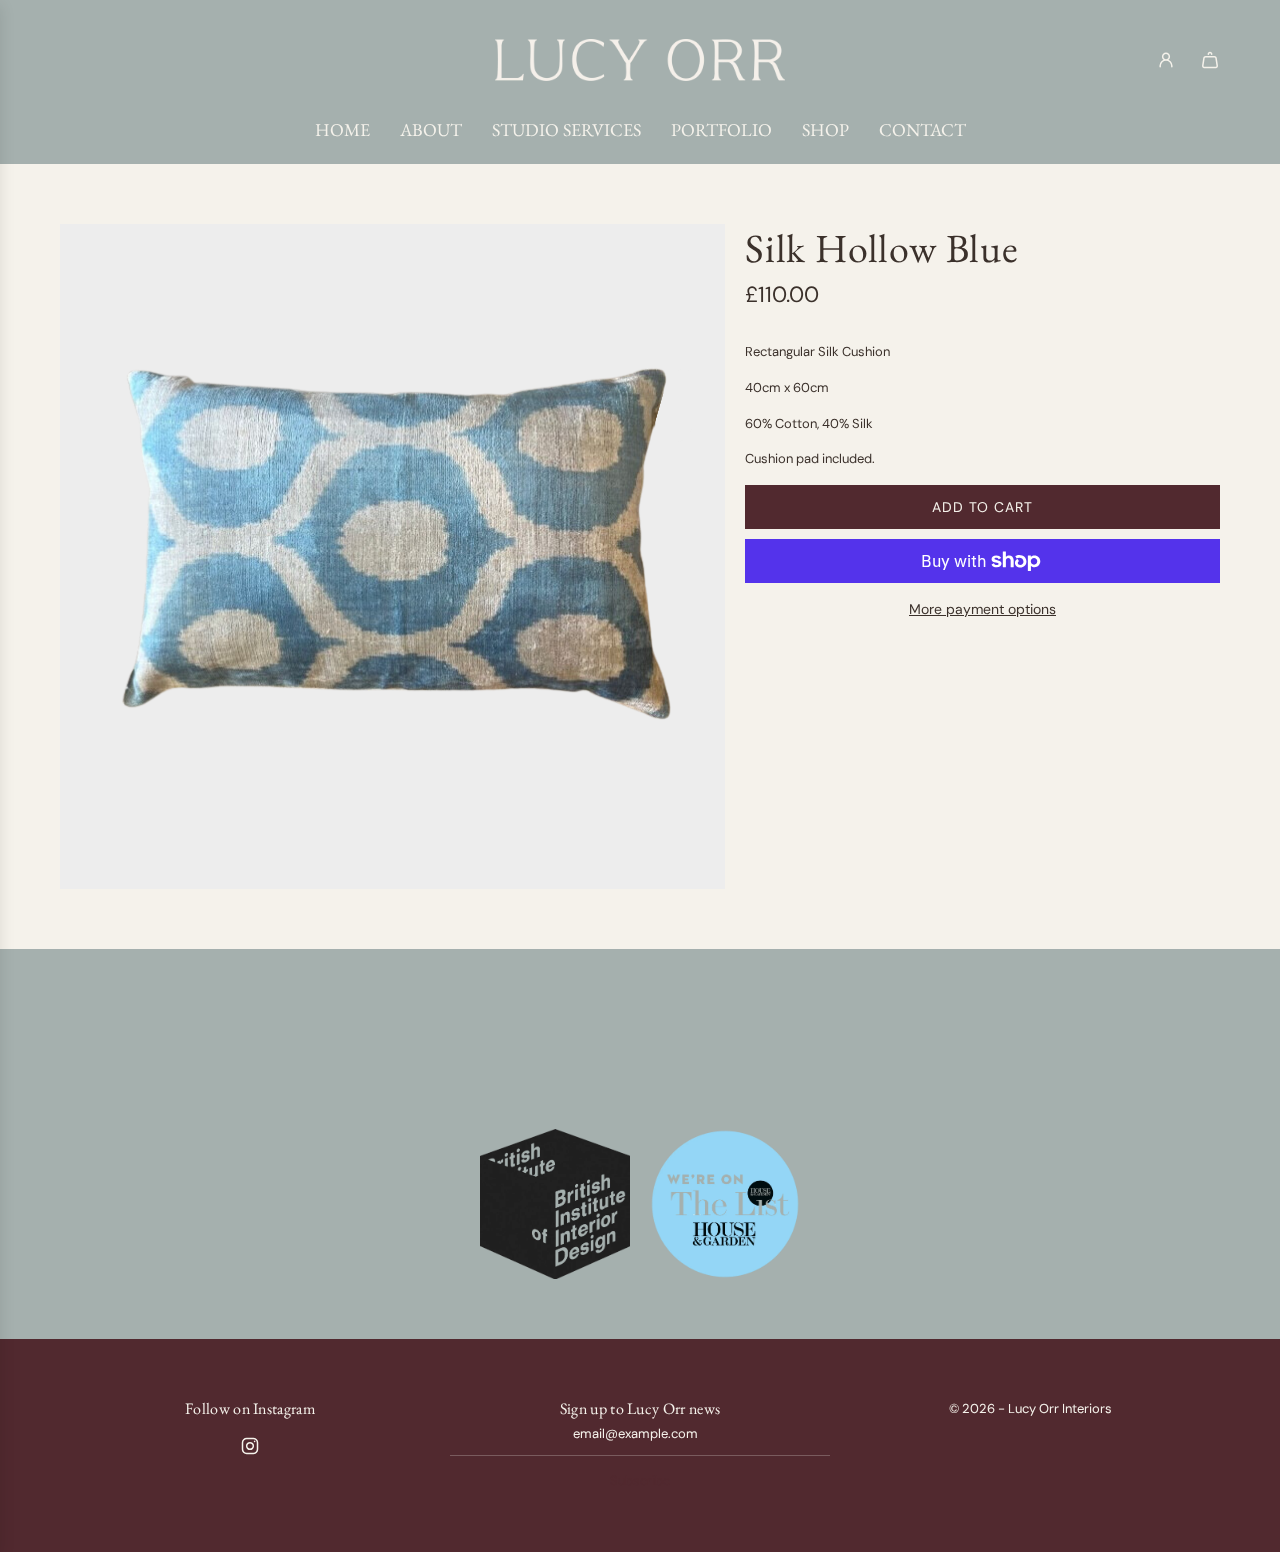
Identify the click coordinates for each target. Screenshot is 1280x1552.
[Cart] (1210, 60)
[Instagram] (250, 1446)
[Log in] (1166, 60)
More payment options (982, 609)
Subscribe (640, 1480)
